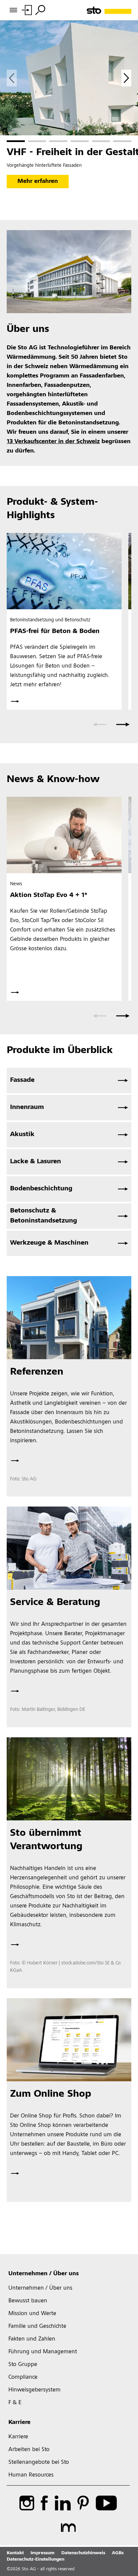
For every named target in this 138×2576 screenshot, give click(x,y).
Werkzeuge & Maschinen (49, 1243)
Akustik (22, 1135)
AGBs (118, 2553)
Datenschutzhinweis (83, 2553)
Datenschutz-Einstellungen (36, 2560)
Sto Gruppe (23, 2365)
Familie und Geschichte (37, 2326)
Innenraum (27, 1108)
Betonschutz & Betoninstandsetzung (44, 1216)
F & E (15, 2403)
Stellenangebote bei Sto (39, 2462)
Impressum (43, 2553)
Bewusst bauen (28, 2301)
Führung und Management (43, 2352)
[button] (16, 141)
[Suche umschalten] (40, 10)
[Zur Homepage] (109, 10)
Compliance (23, 2377)
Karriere (19, 2423)
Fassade (22, 1081)
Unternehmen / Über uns (44, 2274)
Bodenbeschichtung (41, 1189)
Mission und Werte (32, 2314)
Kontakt (15, 2553)
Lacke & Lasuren (36, 1162)
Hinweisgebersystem (34, 2390)
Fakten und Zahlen (32, 2339)
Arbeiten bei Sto (29, 2450)
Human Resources (31, 2475)
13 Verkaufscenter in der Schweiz (53, 442)
